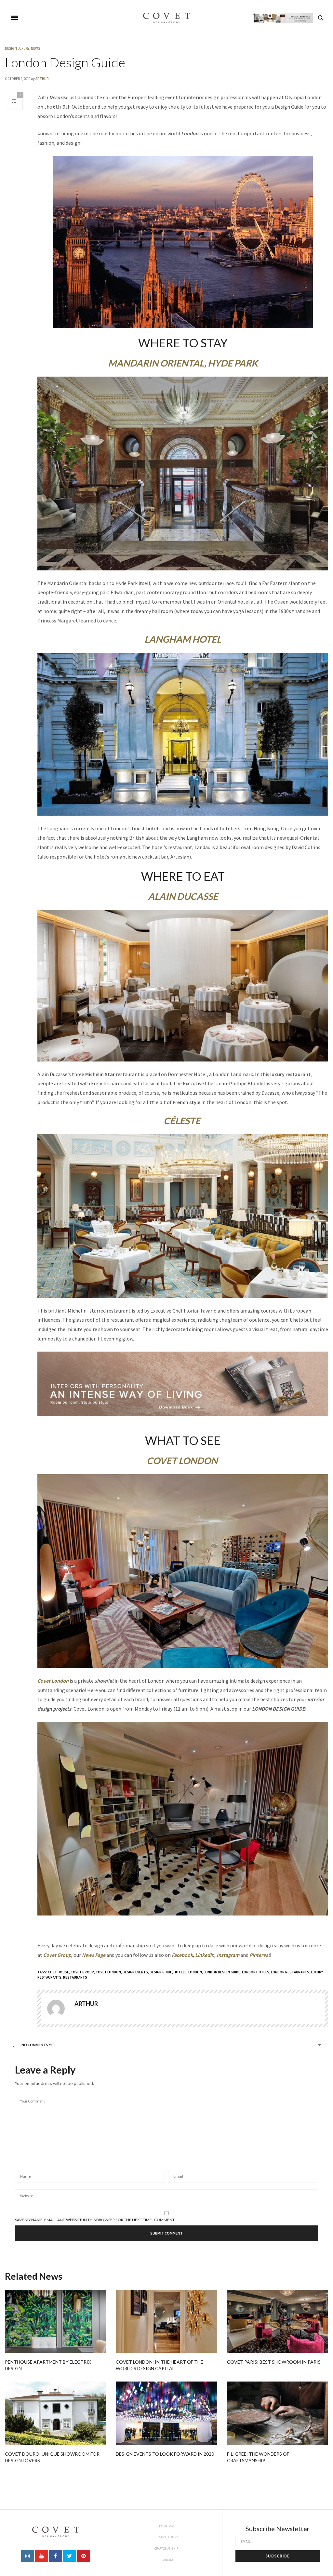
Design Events (135, 1972)
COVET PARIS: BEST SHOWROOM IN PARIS (274, 2362)
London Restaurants (290, 1972)
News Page (94, 1955)
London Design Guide (65, 62)
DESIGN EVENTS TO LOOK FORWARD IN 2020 (165, 2454)
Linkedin (205, 1955)
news (35, 48)
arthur (42, 79)
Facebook (182, 1955)
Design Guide (161, 1972)
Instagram (228, 1955)
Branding (167, 2560)
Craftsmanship (166, 2549)
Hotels (180, 1972)
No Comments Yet (38, 2045)
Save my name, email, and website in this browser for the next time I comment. (95, 2220)
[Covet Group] (166, 18)
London (195, 1972)
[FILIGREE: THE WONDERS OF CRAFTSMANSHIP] (278, 2413)
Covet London (53, 1681)
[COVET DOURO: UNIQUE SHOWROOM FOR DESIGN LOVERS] (55, 2413)
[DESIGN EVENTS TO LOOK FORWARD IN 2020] (166, 2413)
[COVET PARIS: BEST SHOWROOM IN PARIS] (278, 2322)
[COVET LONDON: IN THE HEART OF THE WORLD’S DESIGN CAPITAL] (166, 2322)
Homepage (167, 2526)
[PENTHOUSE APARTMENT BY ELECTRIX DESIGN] (55, 2322)
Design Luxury (17, 48)
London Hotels (256, 1972)
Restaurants (75, 1977)
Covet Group (57, 1955)
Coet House (58, 1972)
